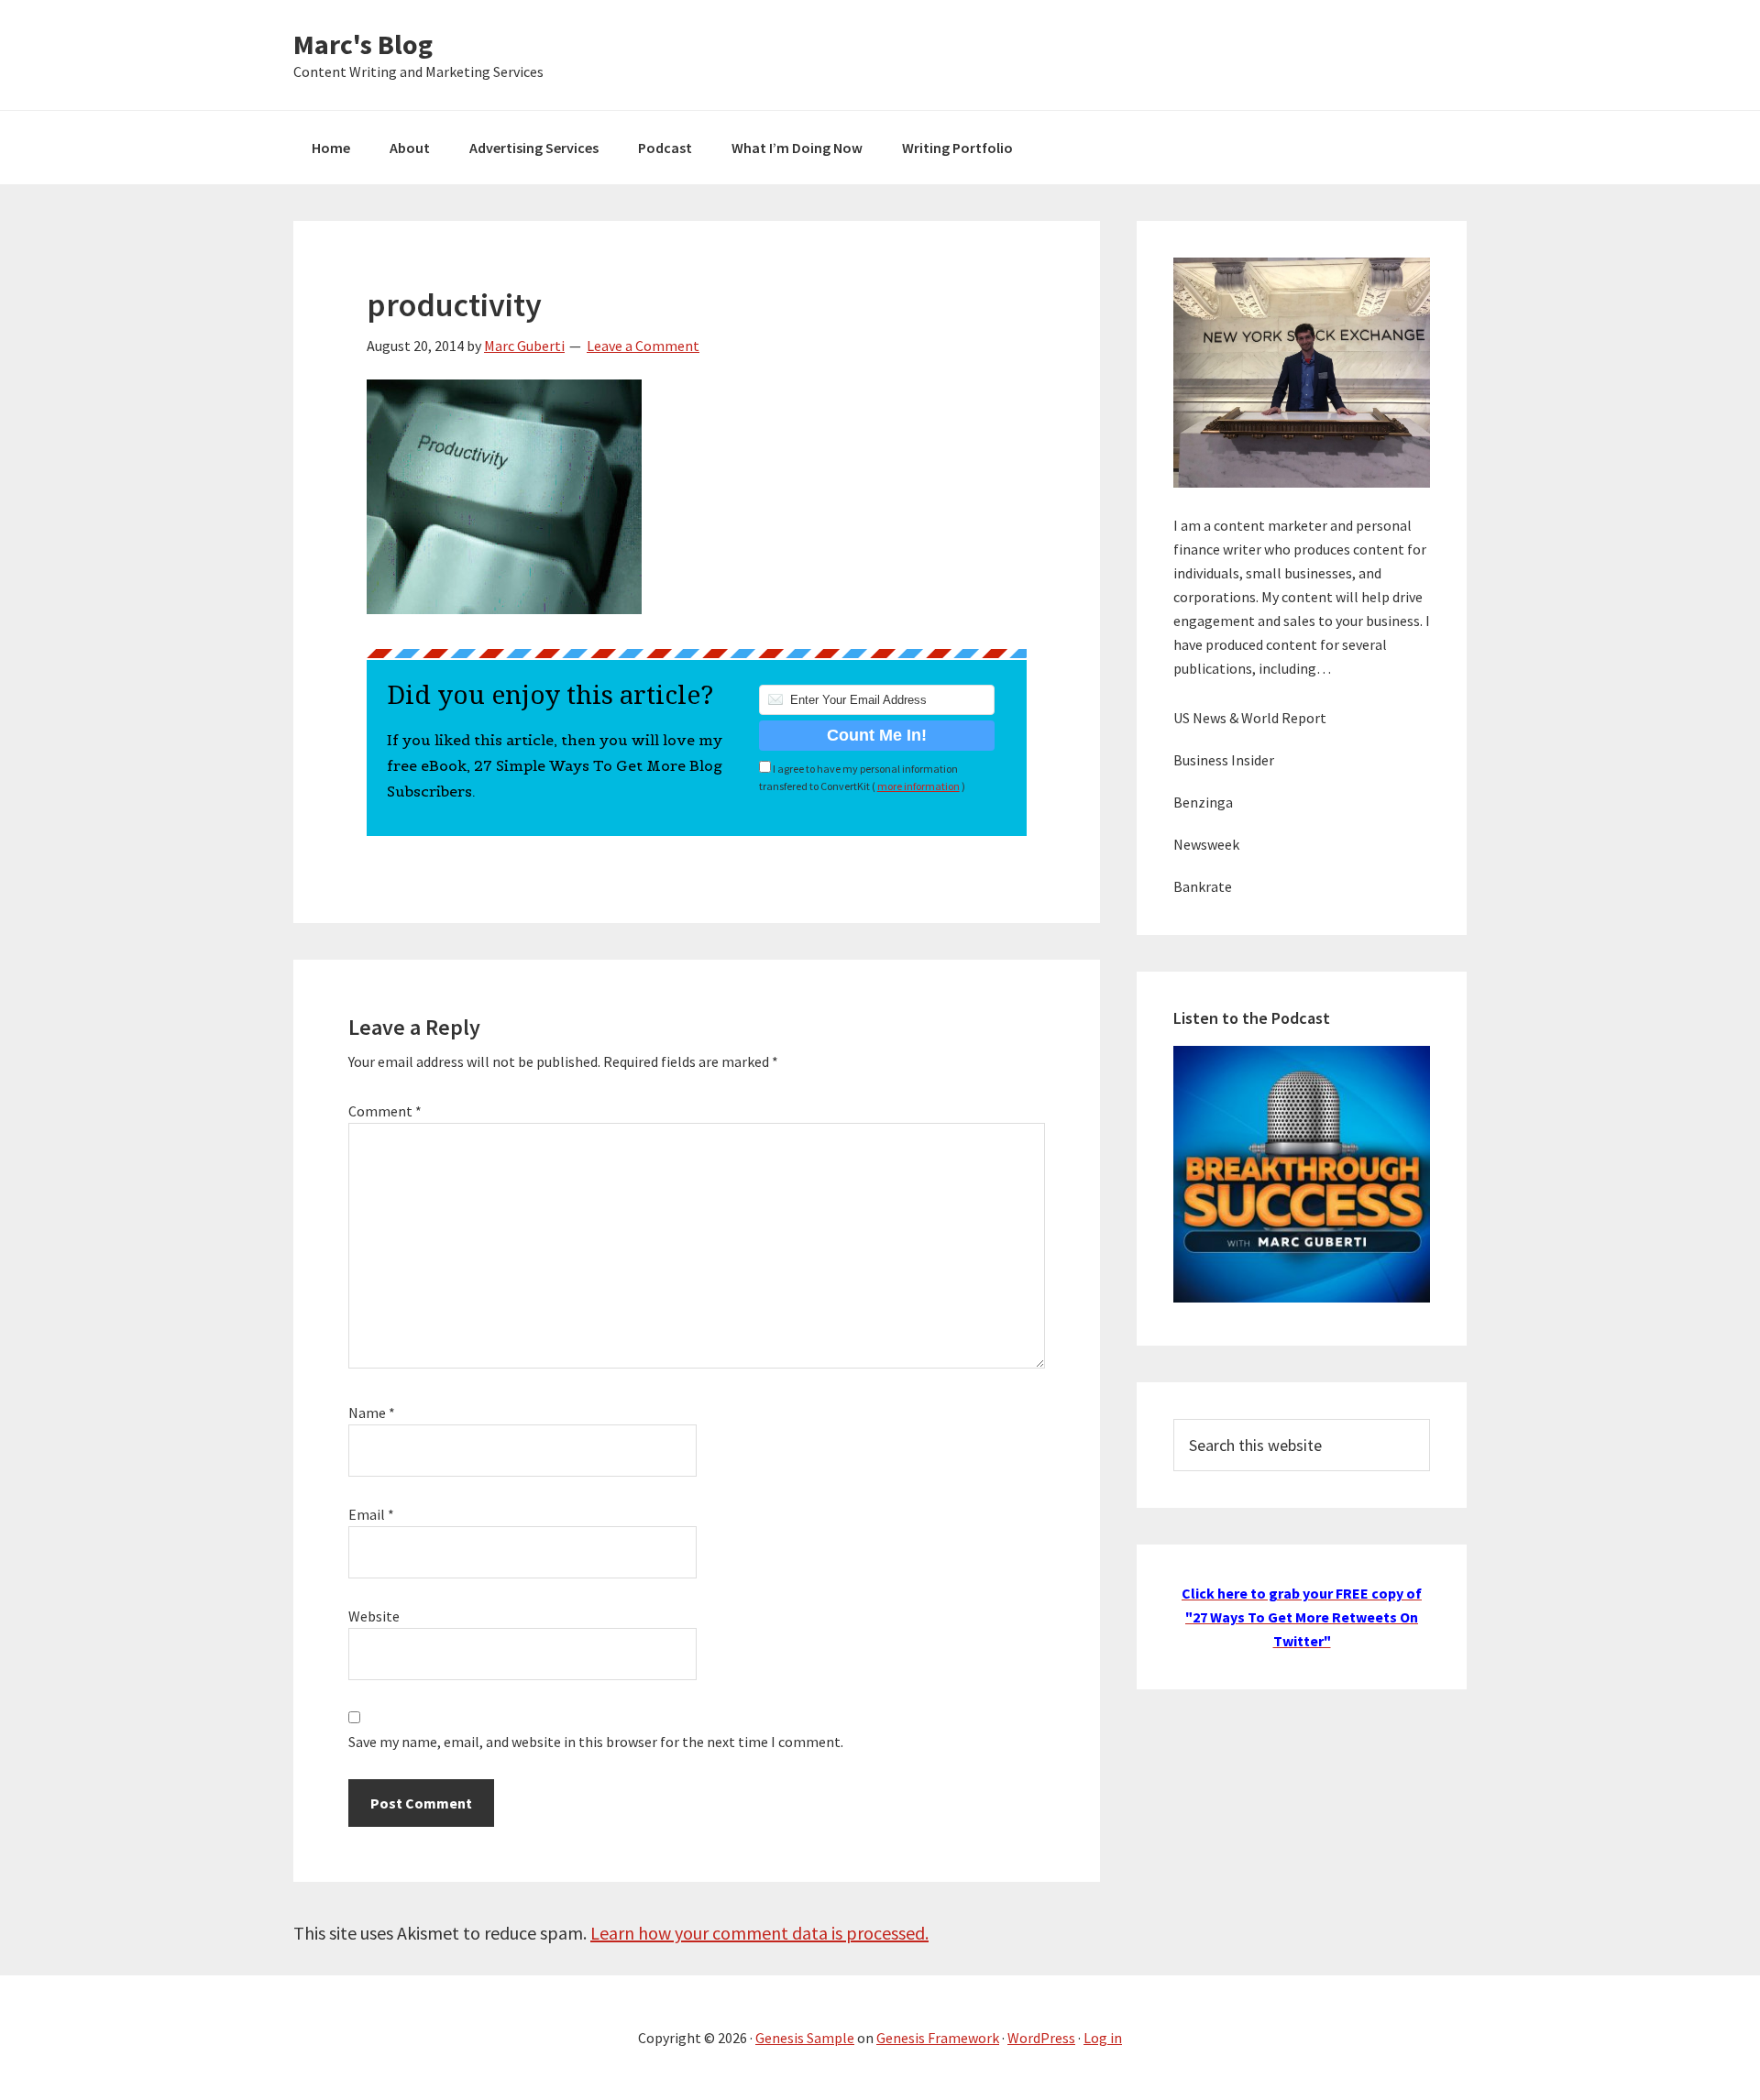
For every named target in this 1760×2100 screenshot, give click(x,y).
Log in (1103, 2038)
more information (918, 786)
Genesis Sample (805, 2038)
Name (372, 1413)
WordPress (1041, 2038)
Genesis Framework (938, 2038)
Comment (385, 1111)
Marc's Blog (363, 44)
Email (371, 1514)
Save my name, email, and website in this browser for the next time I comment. (596, 1742)
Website (374, 1616)
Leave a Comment (643, 346)
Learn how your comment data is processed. (759, 1933)
